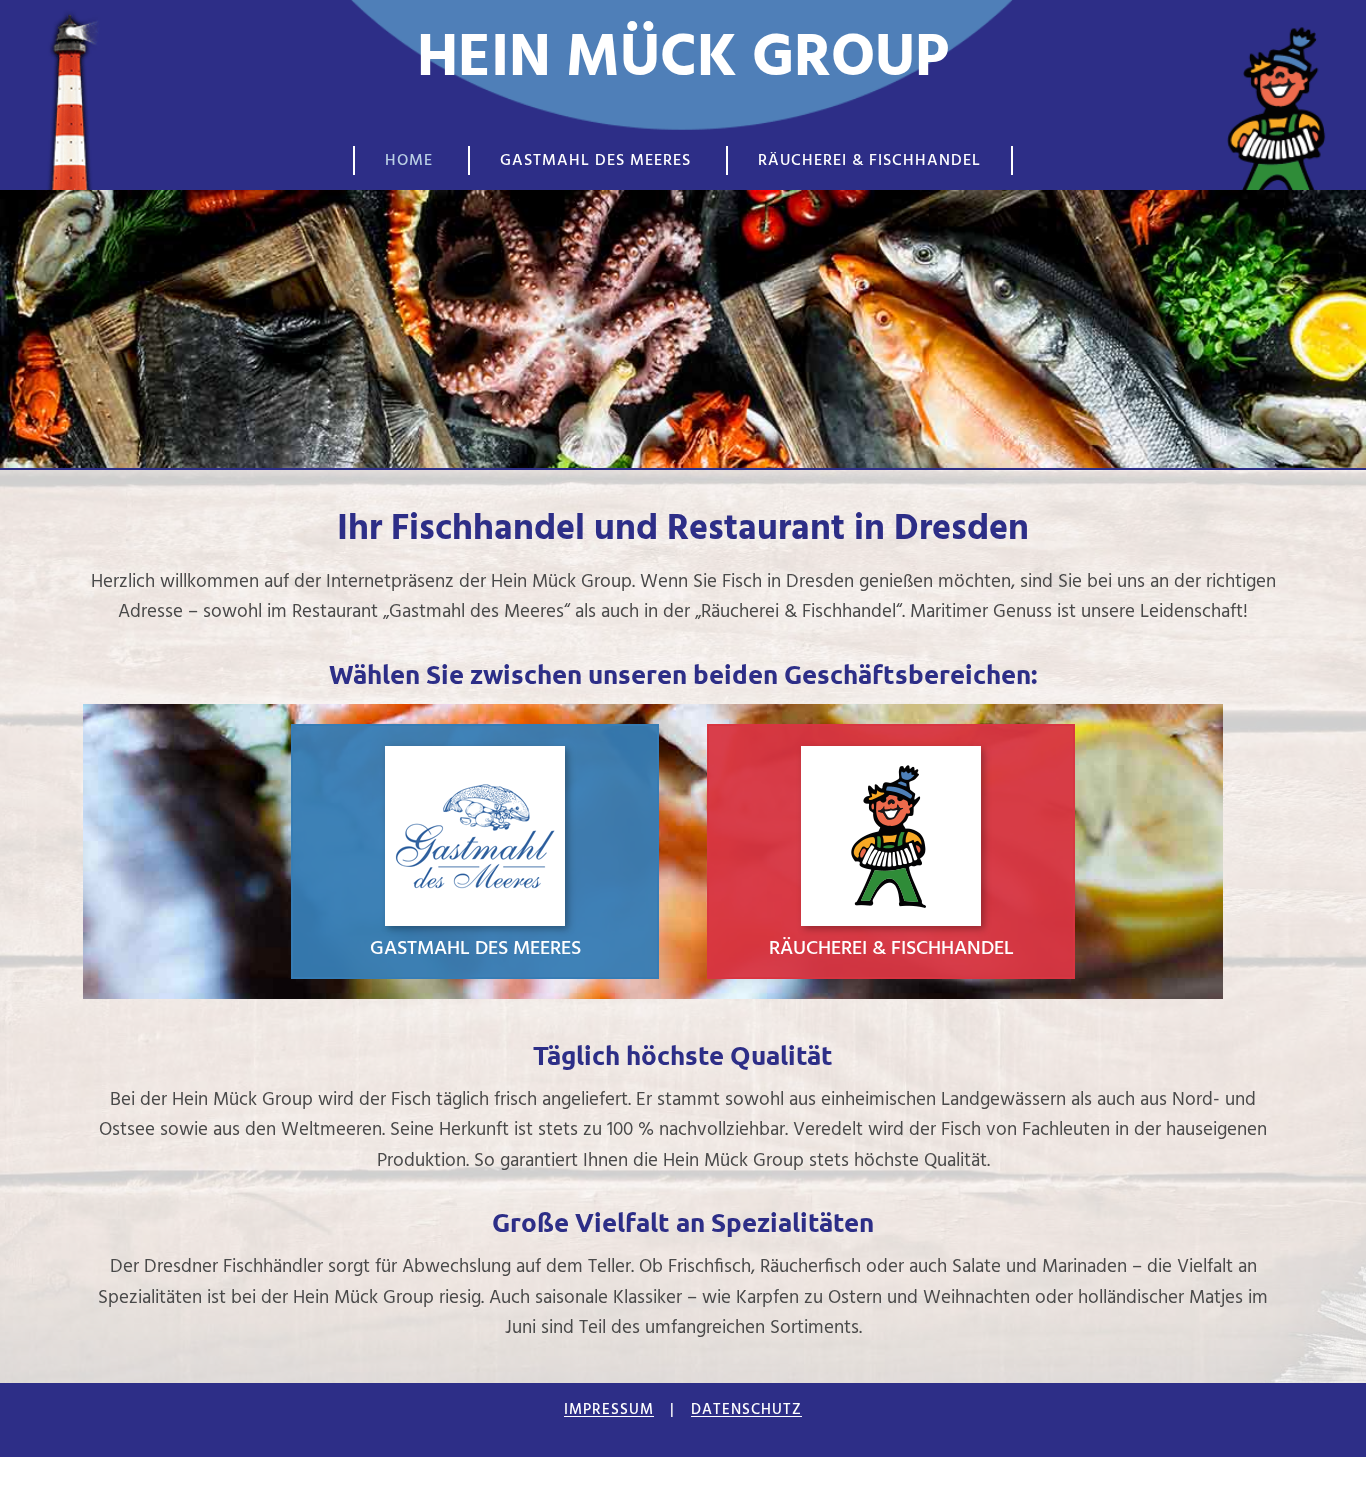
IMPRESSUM (609, 1410)
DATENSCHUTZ (746, 1410)
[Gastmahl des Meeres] (475, 851)
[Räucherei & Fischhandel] (891, 851)
